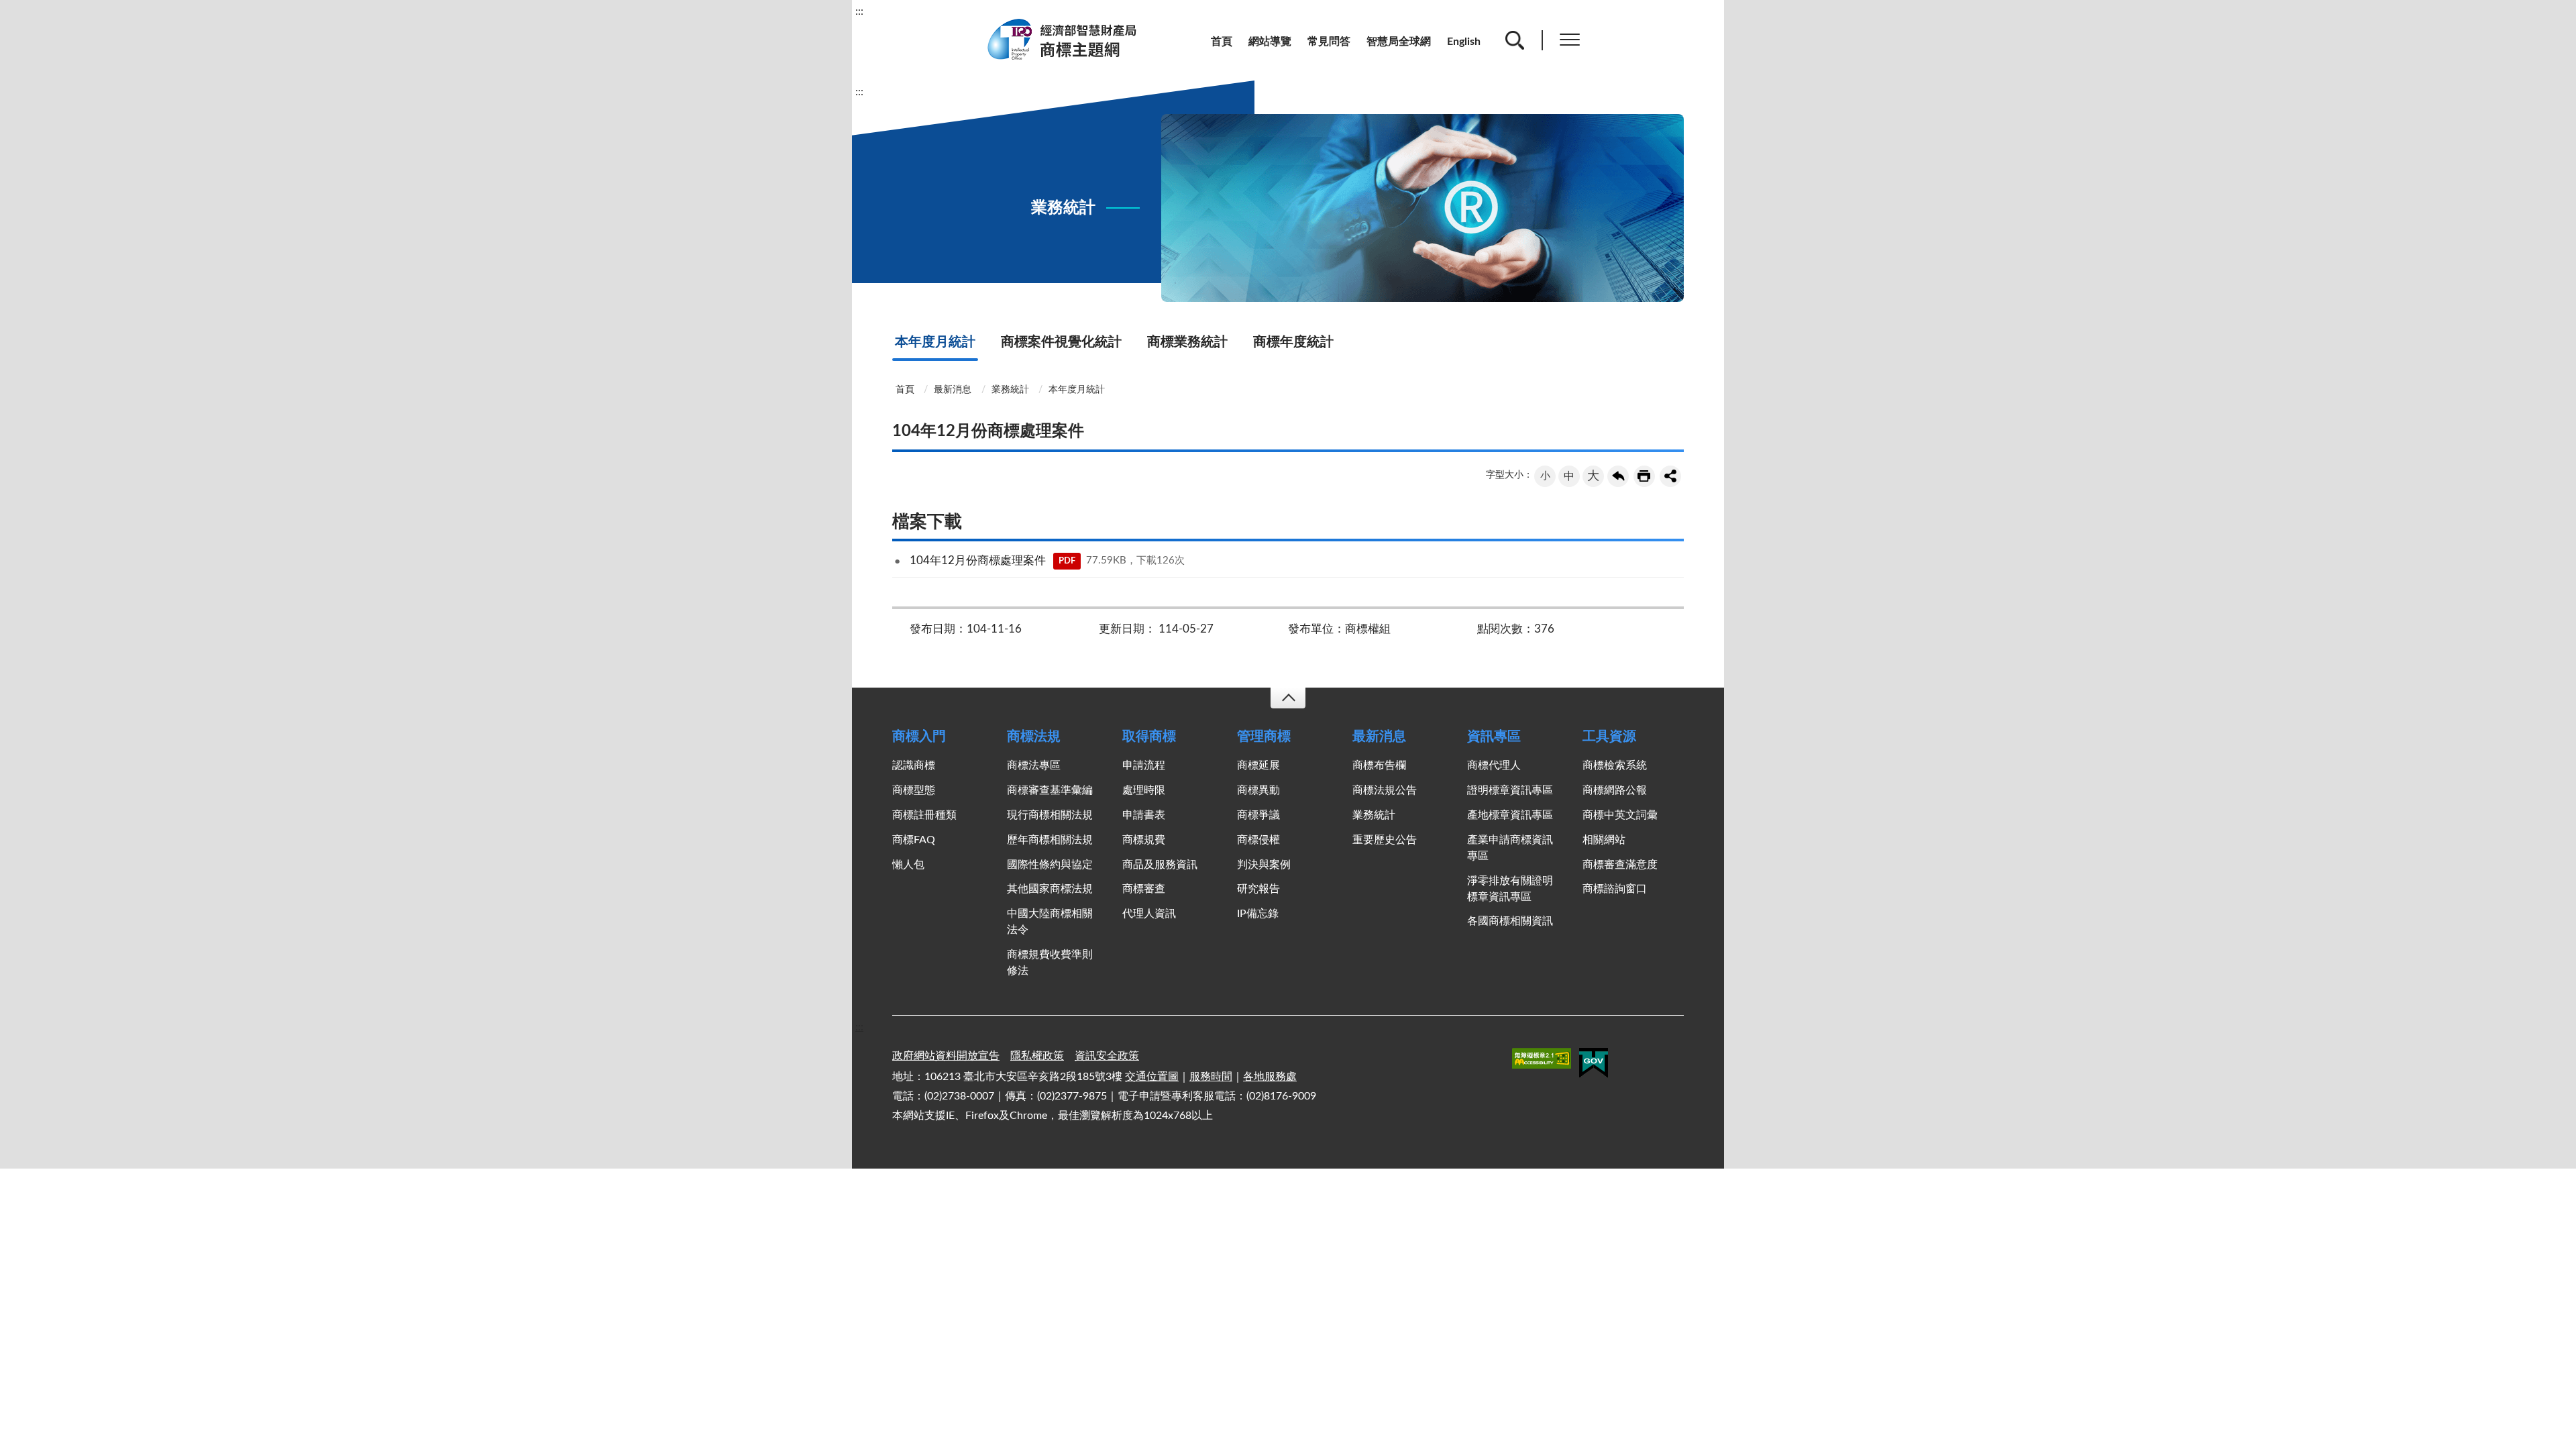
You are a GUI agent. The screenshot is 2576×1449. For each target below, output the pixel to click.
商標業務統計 (1187, 342)
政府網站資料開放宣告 (946, 1056)
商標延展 (1258, 765)
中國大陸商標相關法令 (1050, 922)
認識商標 (914, 765)
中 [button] (1569, 476)
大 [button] (1593, 476)
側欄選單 (1570, 40)
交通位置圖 (1152, 1077)
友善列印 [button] (1644, 476)
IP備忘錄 (1258, 914)
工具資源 (1609, 737)
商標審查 (1144, 889)
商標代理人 (1494, 765)
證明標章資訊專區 (1510, 790)
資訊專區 (1494, 737)
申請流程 (1144, 765)
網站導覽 (1270, 42)
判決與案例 (1264, 865)
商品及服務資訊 (1160, 865)
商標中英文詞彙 (1620, 815)
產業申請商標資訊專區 (1510, 848)
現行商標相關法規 (1050, 815)
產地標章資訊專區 (1510, 815)
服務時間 (1211, 1077)
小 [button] (1545, 476)
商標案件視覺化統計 (1061, 342)
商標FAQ (914, 840)
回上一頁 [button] (1618, 476)
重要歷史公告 (1385, 840)
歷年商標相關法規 (1050, 840)
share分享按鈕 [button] (1670, 476)
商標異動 (1258, 790)
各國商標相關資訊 (1510, 921)
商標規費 (1144, 840)
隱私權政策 (1037, 1056)
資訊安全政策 (1107, 1056)
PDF (1067, 561)
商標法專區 (1034, 765)
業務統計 (1010, 390)
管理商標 (1264, 737)
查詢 (1515, 40)
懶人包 (908, 865)
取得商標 (1149, 737)
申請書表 (1144, 815)
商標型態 (914, 790)
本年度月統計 (935, 342)
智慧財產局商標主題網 (1070, 40)
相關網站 (1604, 840)
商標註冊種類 (924, 815)
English (1464, 42)
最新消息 (953, 390)
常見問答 (1329, 42)
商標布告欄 (1379, 765)
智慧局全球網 (1399, 42)
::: (859, 11)
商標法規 (1034, 737)
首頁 (1222, 42)
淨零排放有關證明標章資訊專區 (1510, 889)
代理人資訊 (1149, 914)
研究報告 (1258, 889)
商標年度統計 (1293, 342)
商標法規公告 (1385, 790)
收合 (1288, 698)
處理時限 (1144, 790)
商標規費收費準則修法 (1050, 963)
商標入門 (919, 737)
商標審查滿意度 (1620, 865)
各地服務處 (1270, 1077)
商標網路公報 (1615, 790)
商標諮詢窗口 (1615, 889)
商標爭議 (1258, 815)
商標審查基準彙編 (1050, 790)
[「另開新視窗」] (1542, 1061)
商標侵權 (1258, 840)
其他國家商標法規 (1050, 889)
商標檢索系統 (1615, 765)
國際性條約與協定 (1050, 865)
